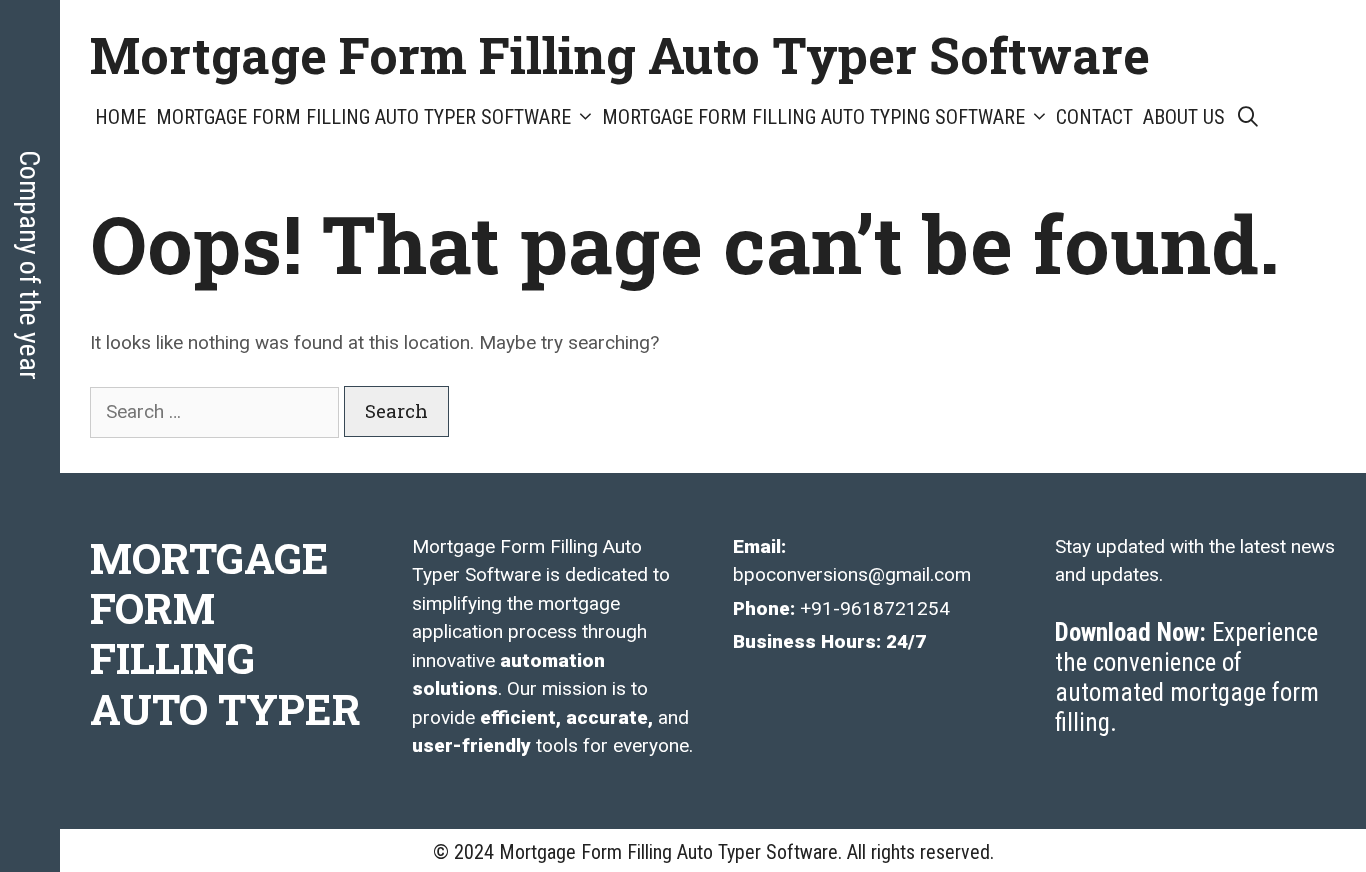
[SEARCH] (1248, 117)
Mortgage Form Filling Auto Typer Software (620, 55)
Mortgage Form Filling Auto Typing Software (813, 117)
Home (120, 117)
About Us (1184, 117)
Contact (1094, 117)
